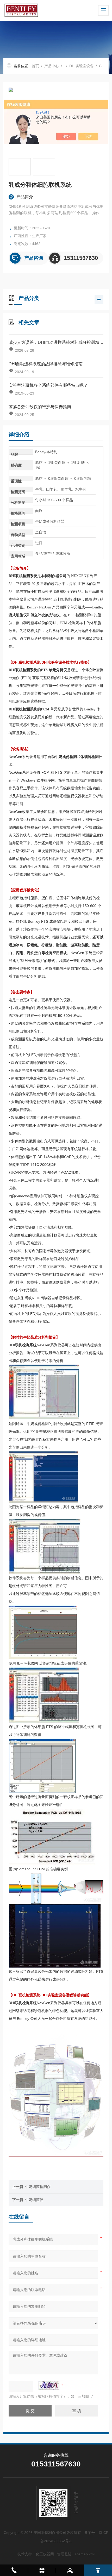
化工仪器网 (45, 2554)
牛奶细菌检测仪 (38, 2187)
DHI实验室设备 (82, 66)
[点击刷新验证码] (49, 2385)
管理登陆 (64, 2554)
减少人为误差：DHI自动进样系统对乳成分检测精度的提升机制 (56, 342)
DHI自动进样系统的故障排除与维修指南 (46, 364)
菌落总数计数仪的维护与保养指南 (40, 407)
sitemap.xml (85, 2554)
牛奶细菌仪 (34, 2200)
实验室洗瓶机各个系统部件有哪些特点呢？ (48, 385)
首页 (35, 66)
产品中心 (52, 66)
